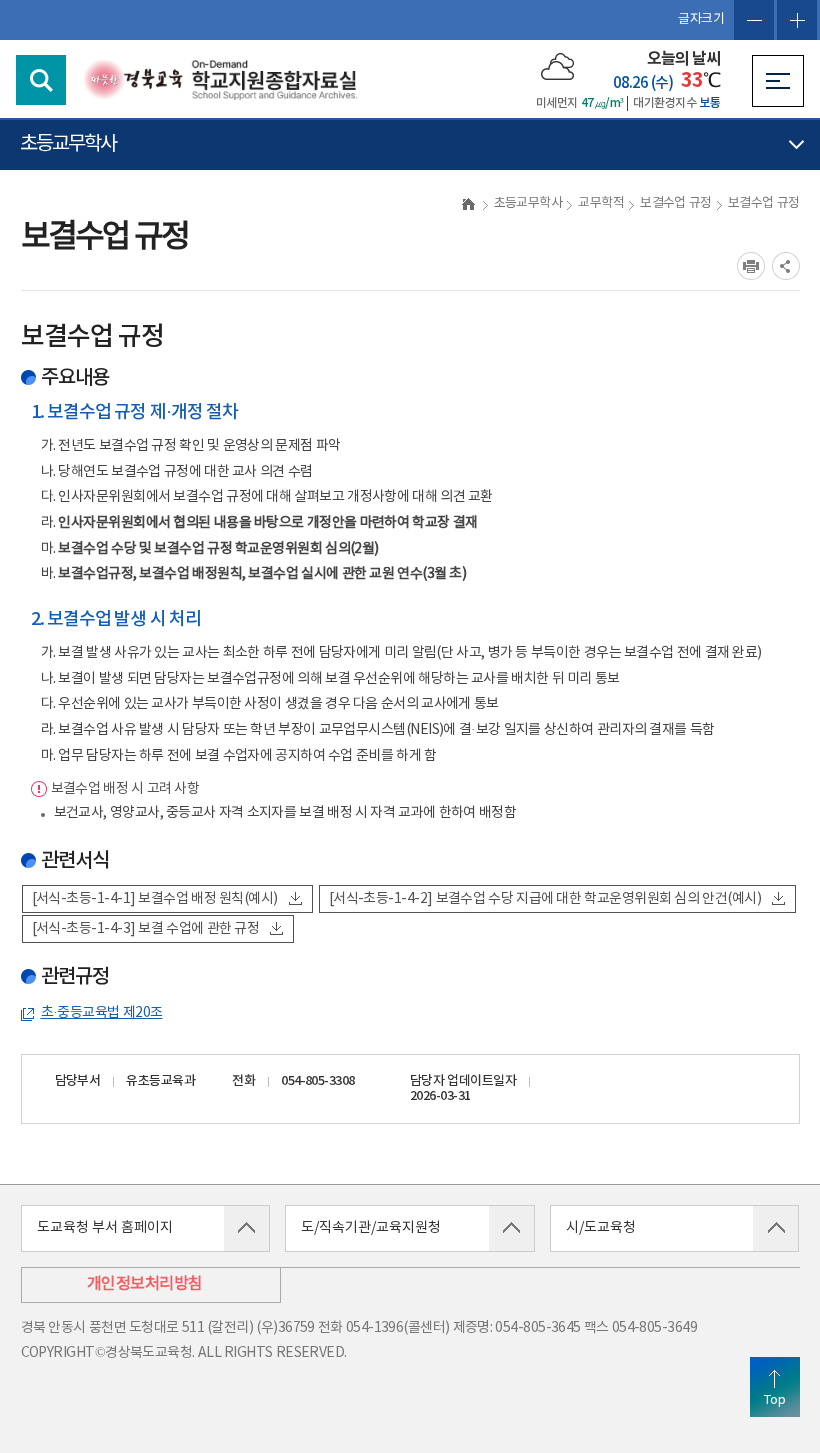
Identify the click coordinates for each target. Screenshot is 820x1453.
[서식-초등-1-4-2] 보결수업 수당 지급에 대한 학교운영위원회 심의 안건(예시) (545, 899)
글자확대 (797, 20)
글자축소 (754, 20)
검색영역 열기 (41, 80)
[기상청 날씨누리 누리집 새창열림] (557, 66)
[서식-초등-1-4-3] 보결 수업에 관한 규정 (146, 929)
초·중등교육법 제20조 (102, 1013)
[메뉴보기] (778, 81)
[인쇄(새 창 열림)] (751, 266)
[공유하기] (786, 266)
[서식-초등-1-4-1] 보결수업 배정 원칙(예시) (155, 899)
